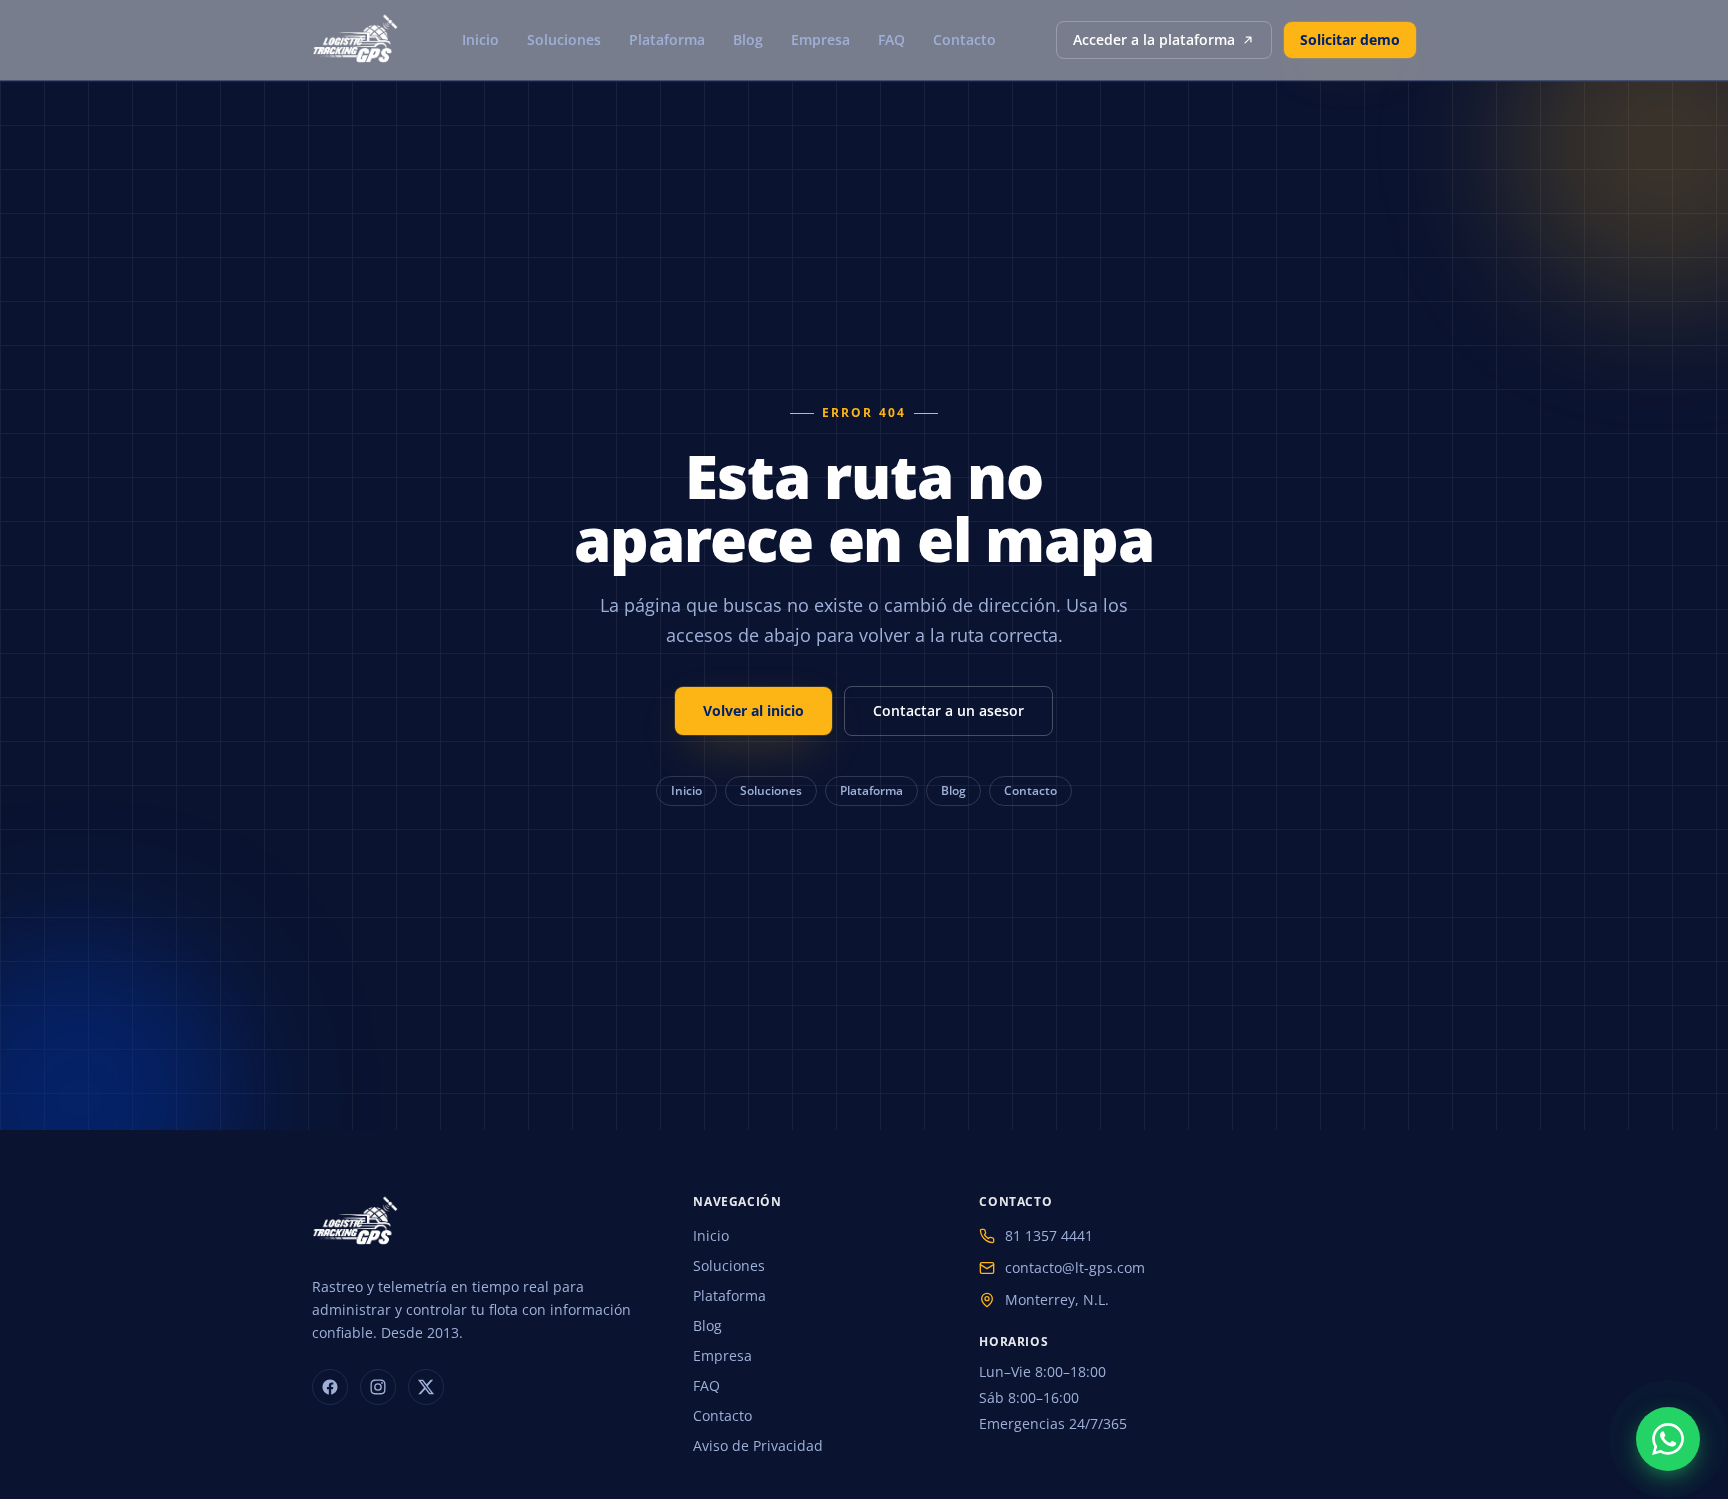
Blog (748, 39)
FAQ (891, 39)
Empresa (820, 39)
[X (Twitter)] (426, 1387)
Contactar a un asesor (948, 710)
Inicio (480, 39)
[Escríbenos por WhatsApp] (1668, 1439)
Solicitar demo (1350, 39)
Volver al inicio (753, 710)
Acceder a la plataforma (1154, 39)
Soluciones (564, 39)
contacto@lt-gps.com (1075, 1267)
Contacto (964, 39)
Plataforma (667, 39)
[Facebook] (330, 1387)
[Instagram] (378, 1387)
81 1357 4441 (1049, 1235)
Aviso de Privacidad (758, 1445)
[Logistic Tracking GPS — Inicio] (357, 40)
